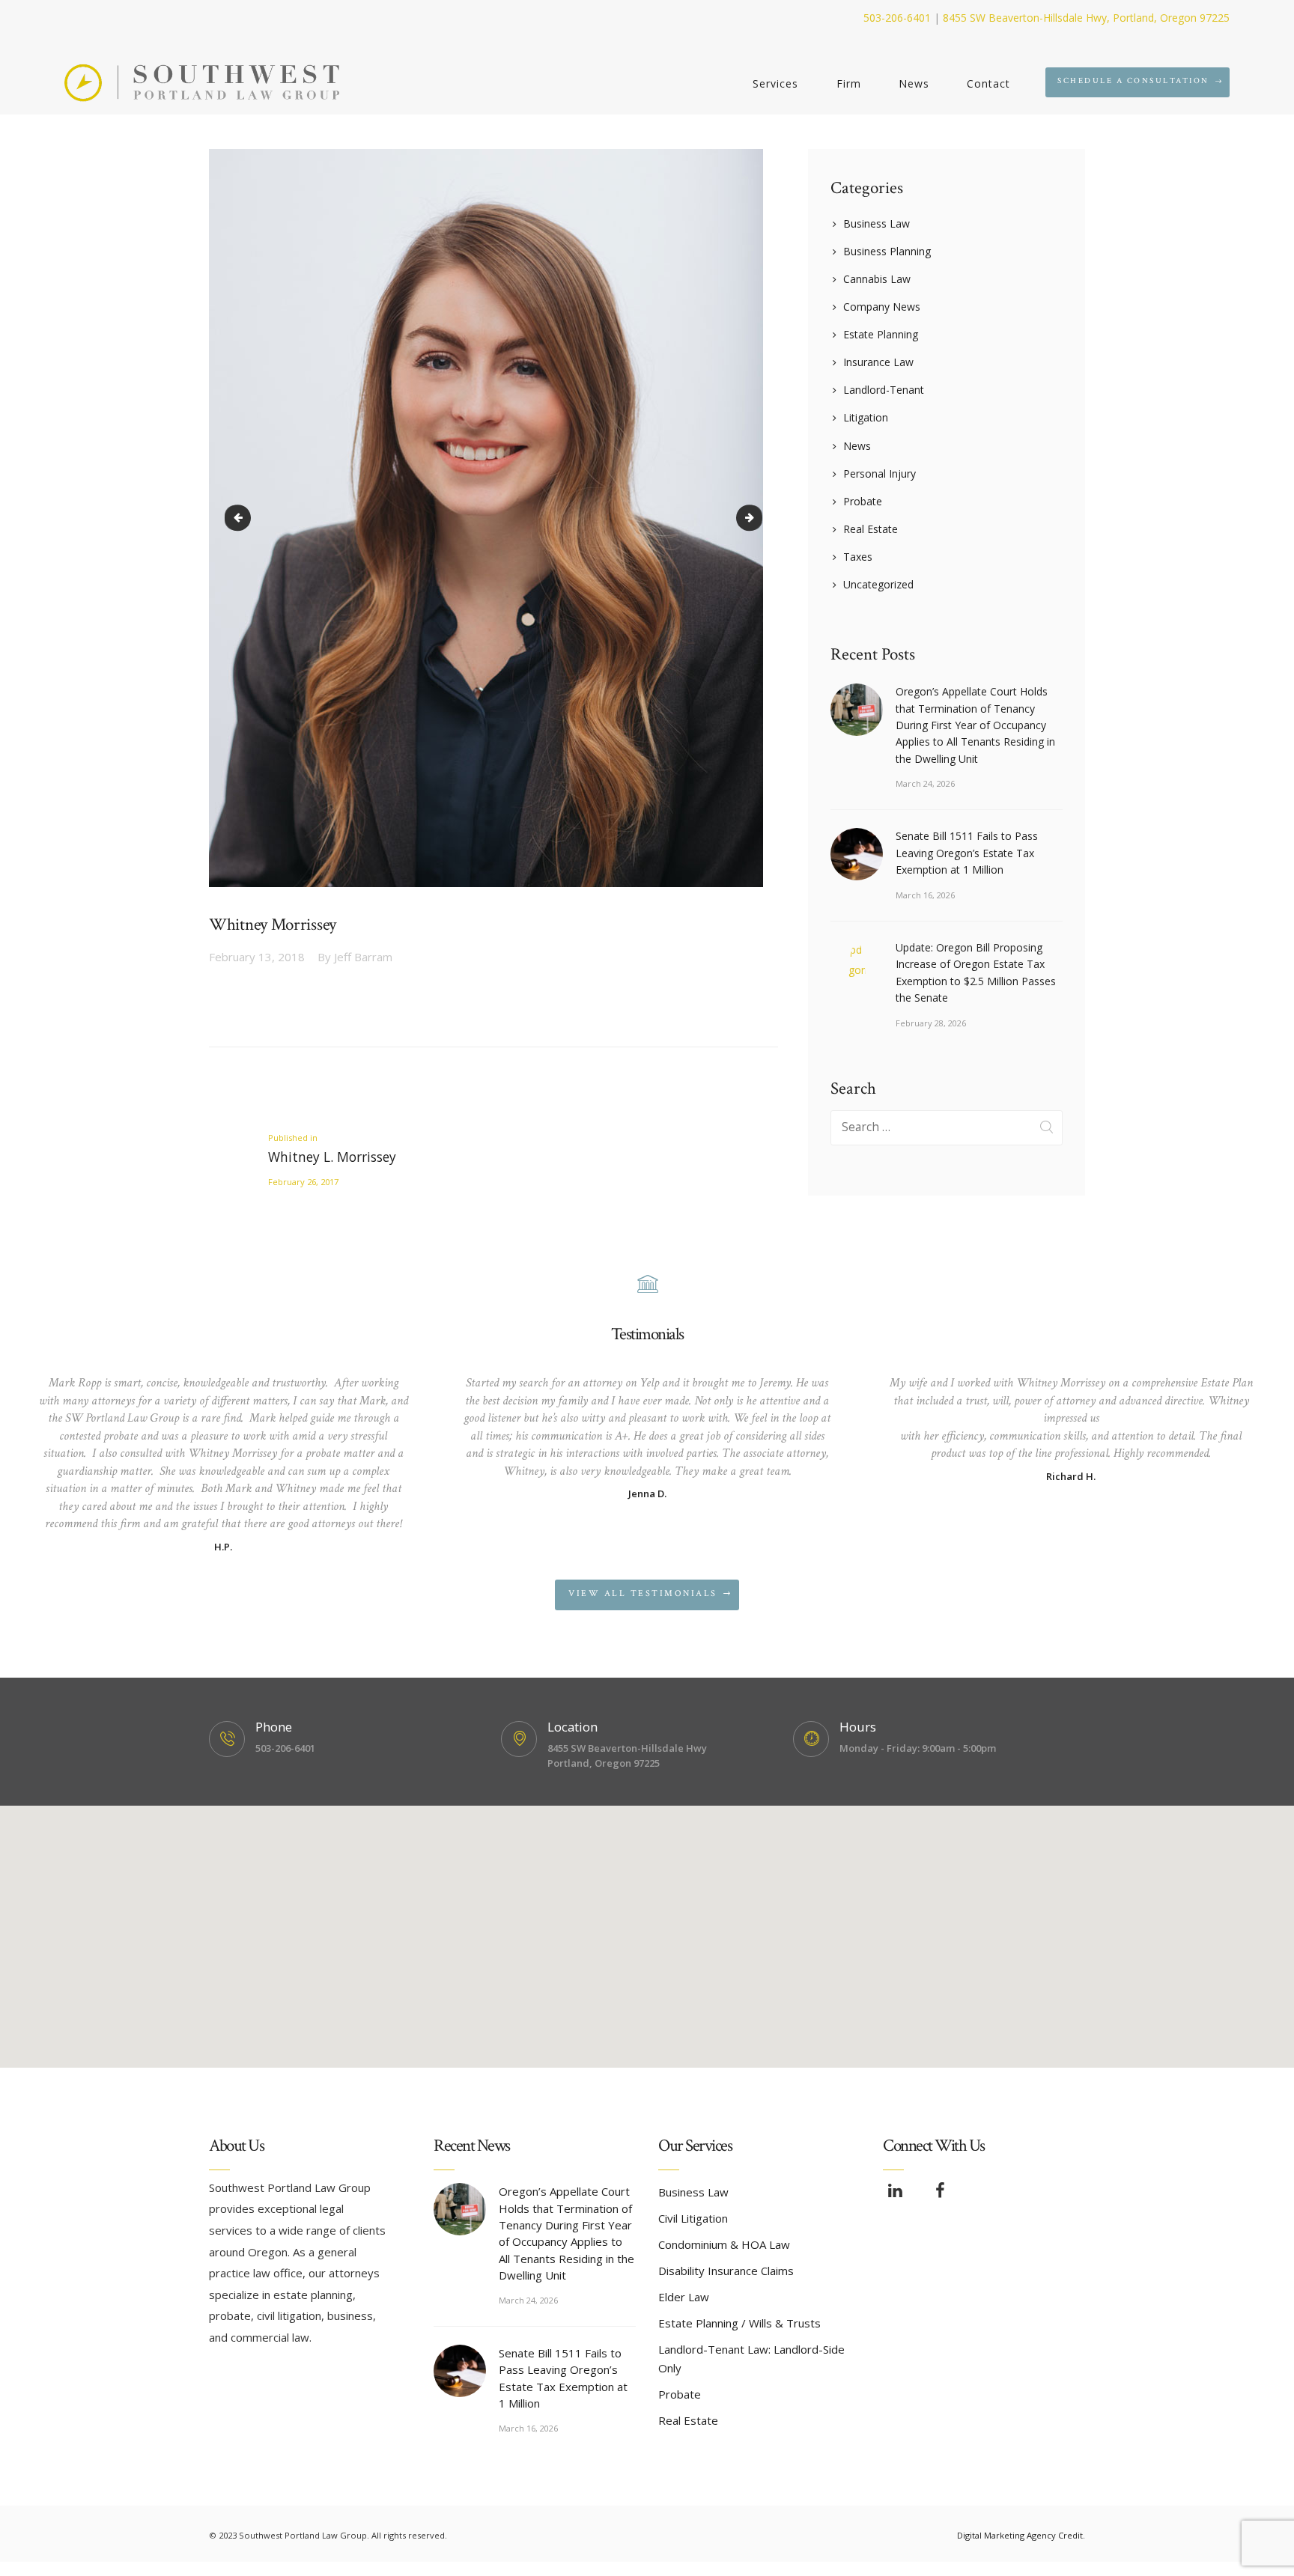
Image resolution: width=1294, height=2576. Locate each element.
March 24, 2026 (925, 783)
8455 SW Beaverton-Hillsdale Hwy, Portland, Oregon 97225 (1086, 18)
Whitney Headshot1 (757, 518)
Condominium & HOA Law (724, 2244)
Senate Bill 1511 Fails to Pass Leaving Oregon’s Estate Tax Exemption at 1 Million (967, 853)
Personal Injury (880, 474)
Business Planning (887, 251)
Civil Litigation (693, 2218)
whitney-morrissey (240, 518)
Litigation (866, 417)
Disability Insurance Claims (726, 2271)
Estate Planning (881, 334)
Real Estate (871, 529)
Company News (882, 307)
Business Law (877, 223)
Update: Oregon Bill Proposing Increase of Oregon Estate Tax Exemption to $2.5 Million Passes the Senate (976, 972)
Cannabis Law (877, 279)
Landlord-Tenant (884, 390)
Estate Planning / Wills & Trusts (739, 2323)
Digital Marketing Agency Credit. (1021, 2535)
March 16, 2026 (925, 895)
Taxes (858, 557)
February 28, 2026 (931, 1023)
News (857, 446)
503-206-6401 (897, 18)
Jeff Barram (355, 957)
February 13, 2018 (257, 957)
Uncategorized (878, 584)
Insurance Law (878, 362)
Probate (863, 501)
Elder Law (684, 2297)
